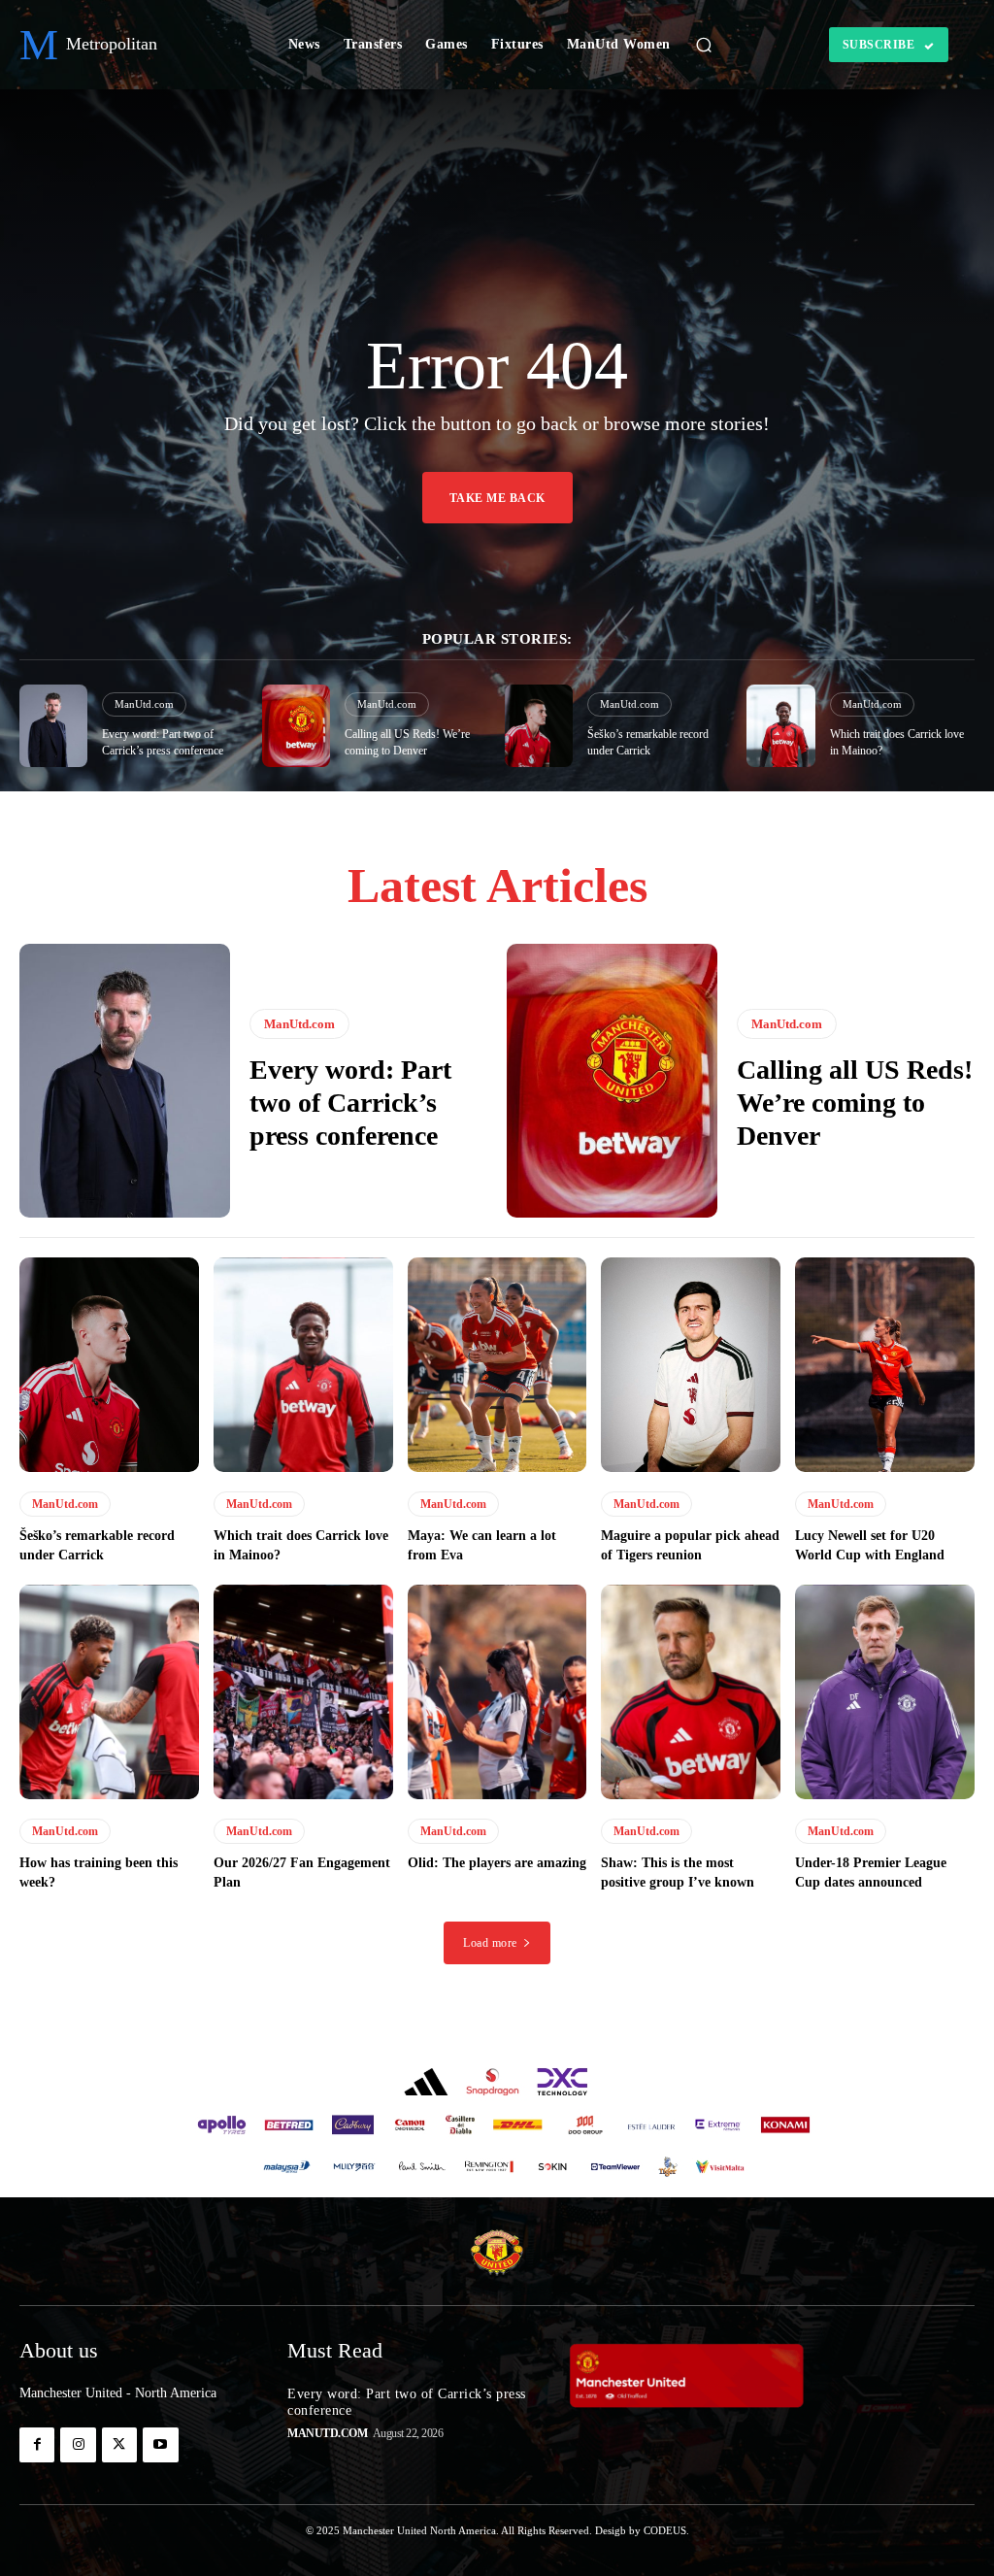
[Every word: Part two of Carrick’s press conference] (53, 726)
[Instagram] (78, 2445)
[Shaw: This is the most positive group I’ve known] (691, 1692)
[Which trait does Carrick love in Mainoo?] (780, 726)
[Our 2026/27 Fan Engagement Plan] (303, 1692)
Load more (490, 1943)
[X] (119, 2445)
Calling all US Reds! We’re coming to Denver (855, 1102)
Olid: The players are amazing (497, 1863)
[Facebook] (37, 2445)
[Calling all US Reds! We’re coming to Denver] (296, 726)
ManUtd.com (144, 704)
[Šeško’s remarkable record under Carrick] (539, 726)
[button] (704, 45)
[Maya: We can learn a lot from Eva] (497, 1365)
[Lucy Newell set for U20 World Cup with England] (885, 1365)
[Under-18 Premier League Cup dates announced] (885, 1692)
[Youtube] (160, 2445)
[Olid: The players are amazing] (497, 1692)
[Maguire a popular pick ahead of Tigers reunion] (691, 1365)
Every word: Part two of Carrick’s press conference (350, 1102)
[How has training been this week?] (109, 1692)
